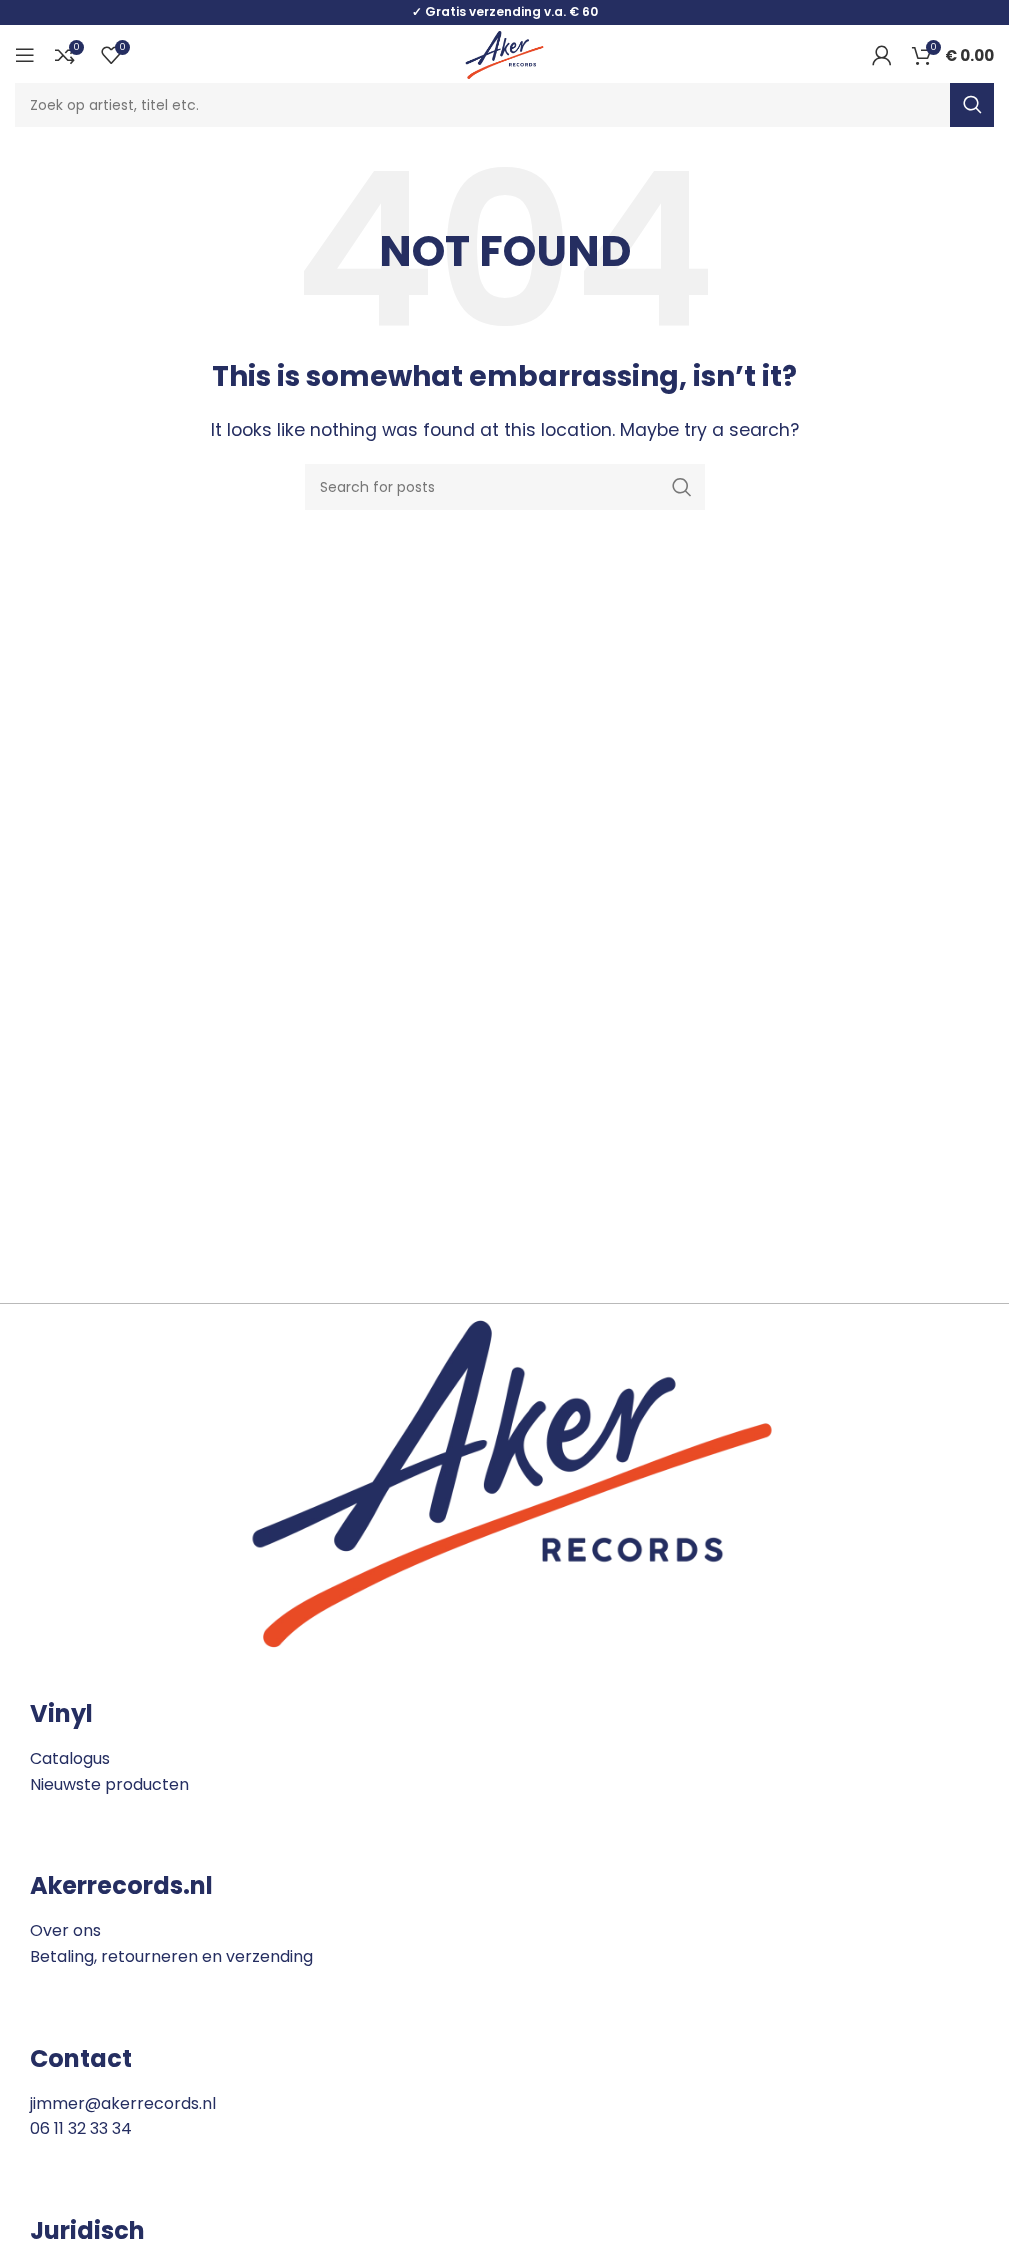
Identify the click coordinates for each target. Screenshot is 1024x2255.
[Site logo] (504, 53)
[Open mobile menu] (25, 55)
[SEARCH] (972, 105)
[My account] (882, 55)
